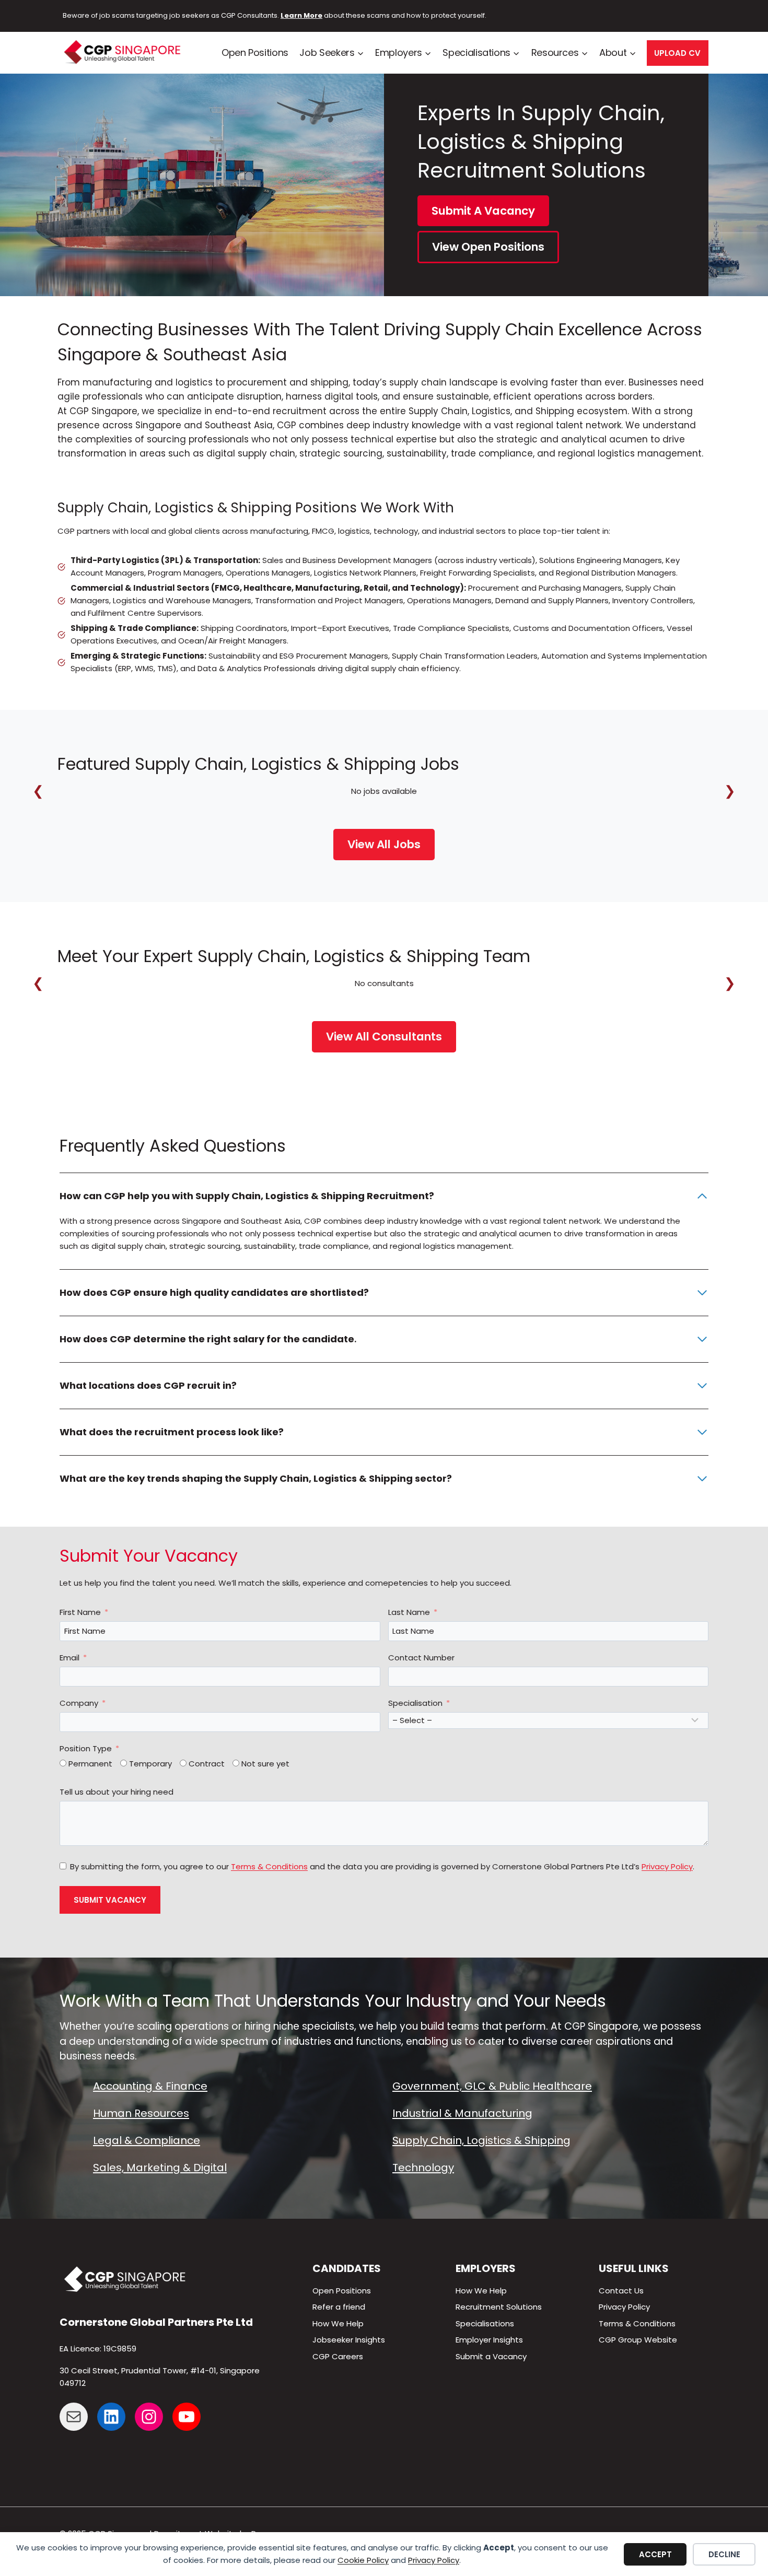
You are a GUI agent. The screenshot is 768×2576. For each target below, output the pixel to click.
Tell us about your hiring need (117, 1792)
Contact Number (421, 1658)
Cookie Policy (363, 2560)
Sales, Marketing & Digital (160, 2168)
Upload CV (677, 53)
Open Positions (255, 52)
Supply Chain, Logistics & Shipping (481, 2140)
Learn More (301, 15)
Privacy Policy (434, 2560)
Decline (724, 2554)
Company (79, 1703)
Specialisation (415, 1703)
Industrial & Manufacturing (462, 2113)
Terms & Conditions (269, 1866)
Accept (655, 2554)
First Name (80, 1612)
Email (69, 1658)
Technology (423, 2168)
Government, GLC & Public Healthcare (492, 2086)
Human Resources (141, 2113)
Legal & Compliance (147, 2140)
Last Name (409, 1612)
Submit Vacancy (110, 1900)
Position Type (86, 1748)
